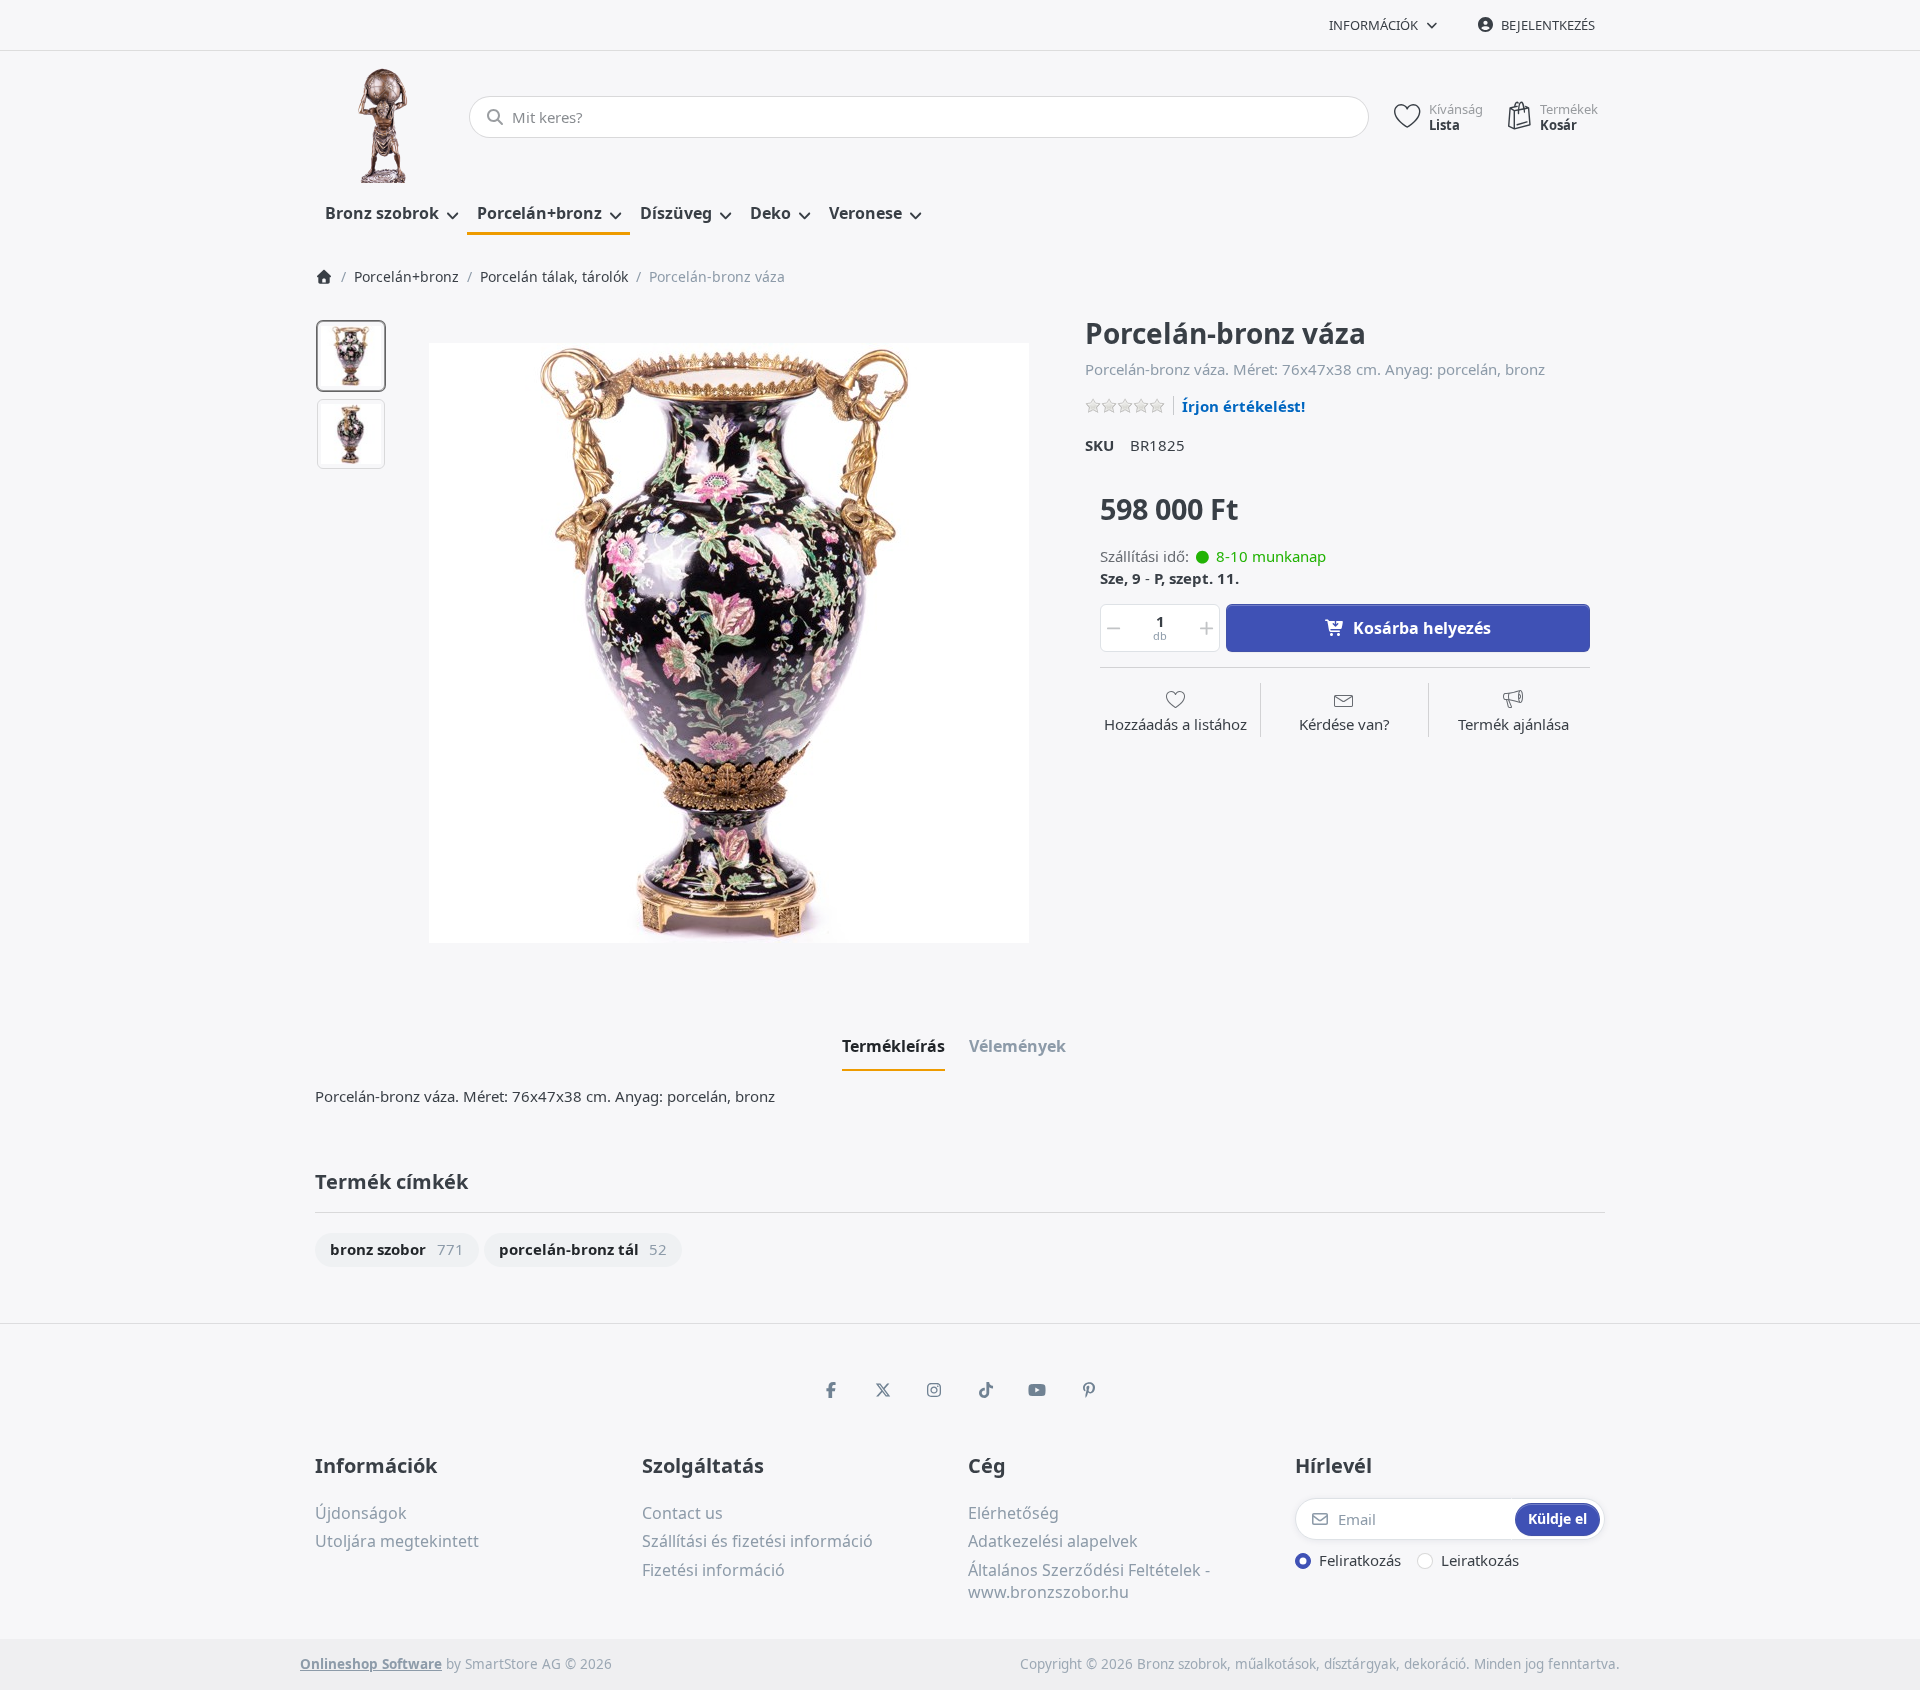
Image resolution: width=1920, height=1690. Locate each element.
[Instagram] (934, 1390)
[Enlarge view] (729, 643)
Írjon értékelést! (1243, 406)
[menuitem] (391, 214)
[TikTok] (986, 1390)
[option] (351, 356)
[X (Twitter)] (883, 1390)
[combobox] (919, 117)
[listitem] (729, 643)
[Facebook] (831, 1390)
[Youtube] (1038, 1390)
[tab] (893, 1046)
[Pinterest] (1089, 1390)
